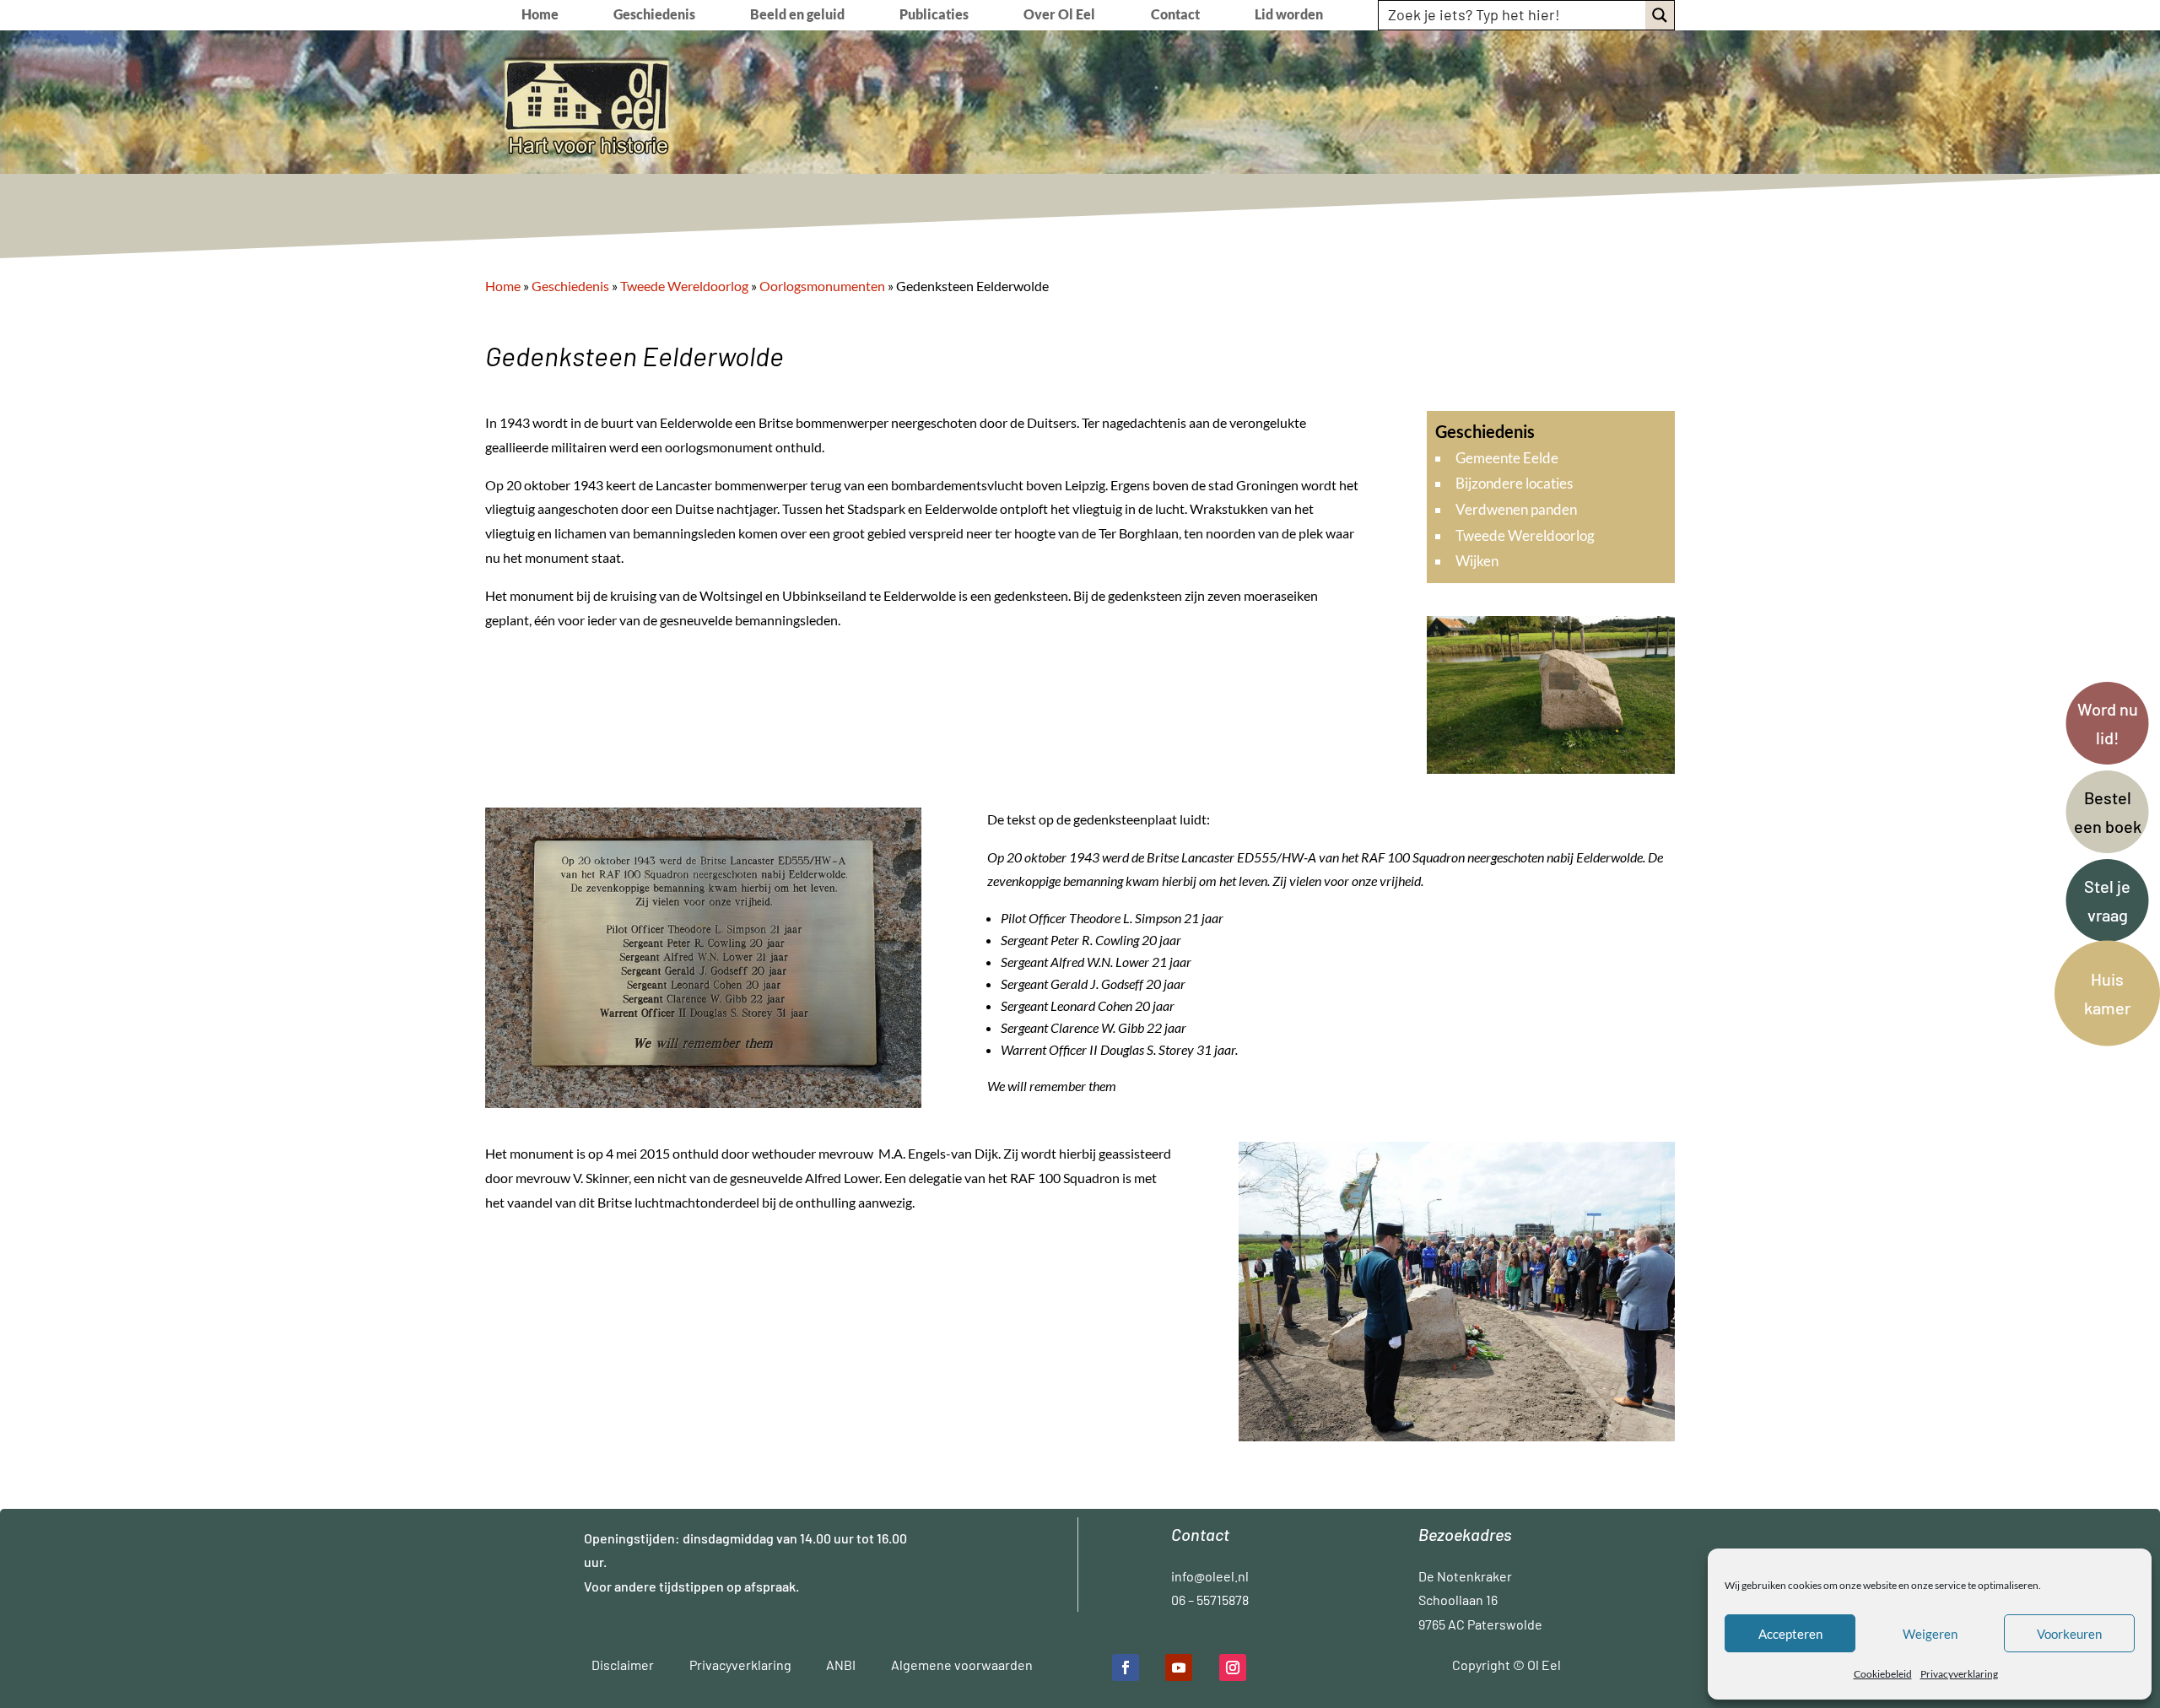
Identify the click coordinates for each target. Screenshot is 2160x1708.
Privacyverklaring (1959, 1674)
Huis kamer (2107, 993)
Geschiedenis (654, 15)
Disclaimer (623, 1665)
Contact (1175, 15)
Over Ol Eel (1059, 15)
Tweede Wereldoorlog (1525, 535)
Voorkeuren (2069, 1634)
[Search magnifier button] (1660, 15)
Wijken (1477, 561)
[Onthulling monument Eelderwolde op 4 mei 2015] (1457, 1436)
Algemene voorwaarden (962, 1665)
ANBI (841, 1665)
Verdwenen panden (1516, 509)
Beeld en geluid (797, 15)
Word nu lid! (2108, 723)
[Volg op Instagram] (1233, 1667)
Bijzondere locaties (1514, 483)
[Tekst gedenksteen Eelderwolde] (703, 1103)
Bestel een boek (2108, 812)
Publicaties (934, 15)
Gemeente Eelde (1507, 458)
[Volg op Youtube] (1179, 1667)
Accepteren (1790, 1634)
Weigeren (1930, 1634)
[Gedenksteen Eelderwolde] (1551, 768)
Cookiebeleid (1883, 1674)
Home (540, 15)
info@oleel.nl (1210, 1576)
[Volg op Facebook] (1126, 1667)
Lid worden (1289, 15)
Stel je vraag (2107, 900)
